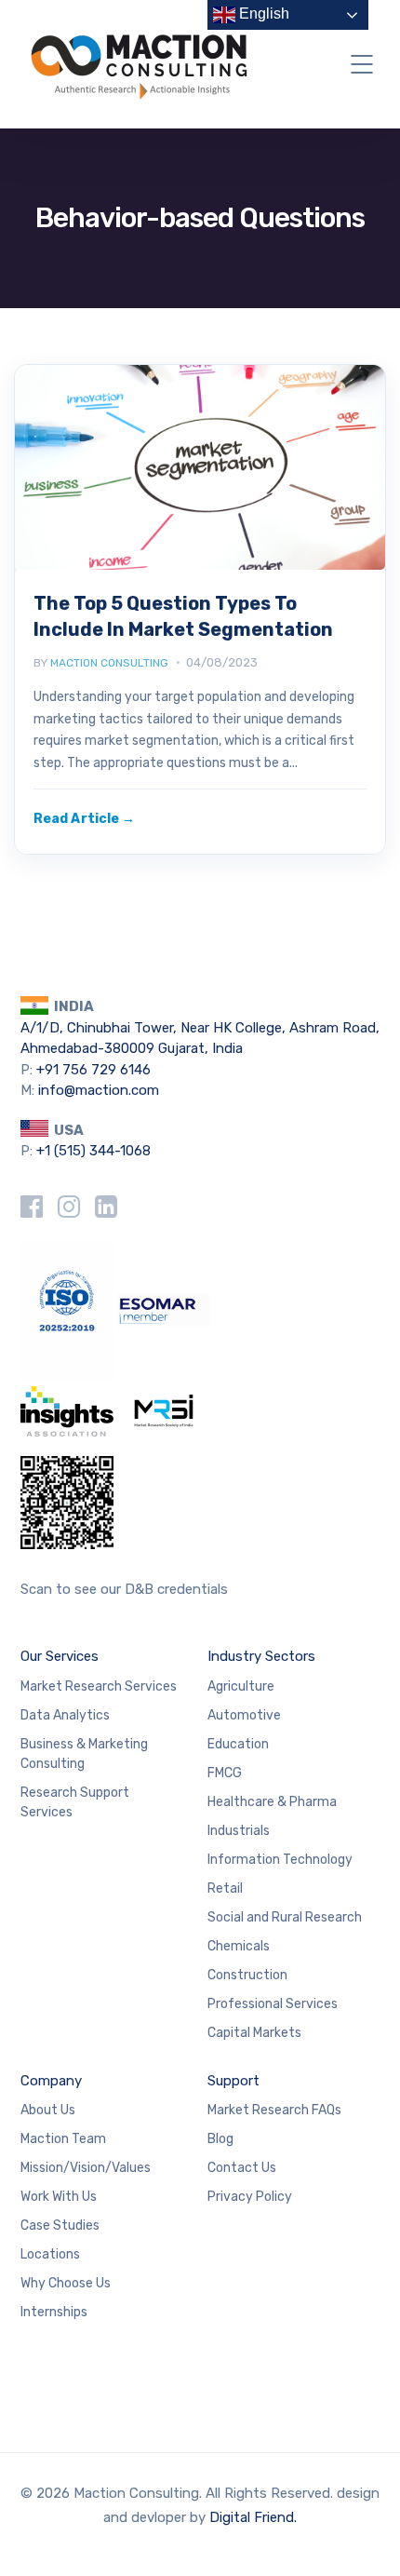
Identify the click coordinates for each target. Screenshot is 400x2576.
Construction (247, 1975)
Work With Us (59, 2197)
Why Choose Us (66, 2283)
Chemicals (239, 1946)
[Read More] (84, 819)
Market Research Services (99, 1686)
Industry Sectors (261, 1656)
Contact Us (242, 2168)
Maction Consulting (109, 663)
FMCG (225, 1773)
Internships (54, 2312)
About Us (48, 2110)
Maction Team (63, 2139)
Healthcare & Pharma (272, 1802)
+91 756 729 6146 (93, 1070)
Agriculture (241, 1686)
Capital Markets (254, 2033)
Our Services (60, 1656)
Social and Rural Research (285, 1917)
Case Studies (60, 2225)
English (262, 13)
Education (238, 1744)
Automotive (244, 1715)
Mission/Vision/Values (86, 2168)
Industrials (239, 1831)
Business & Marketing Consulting (84, 1754)
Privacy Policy (250, 2197)
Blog (220, 2139)
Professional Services (273, 2004)
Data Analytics (65, 1715)
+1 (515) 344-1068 (93, 1151)
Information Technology (280, 1860)
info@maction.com (99, 1090)
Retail (225, 1888)
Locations (50, 2254)
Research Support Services (75, 1802)
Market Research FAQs (274, 2110)
